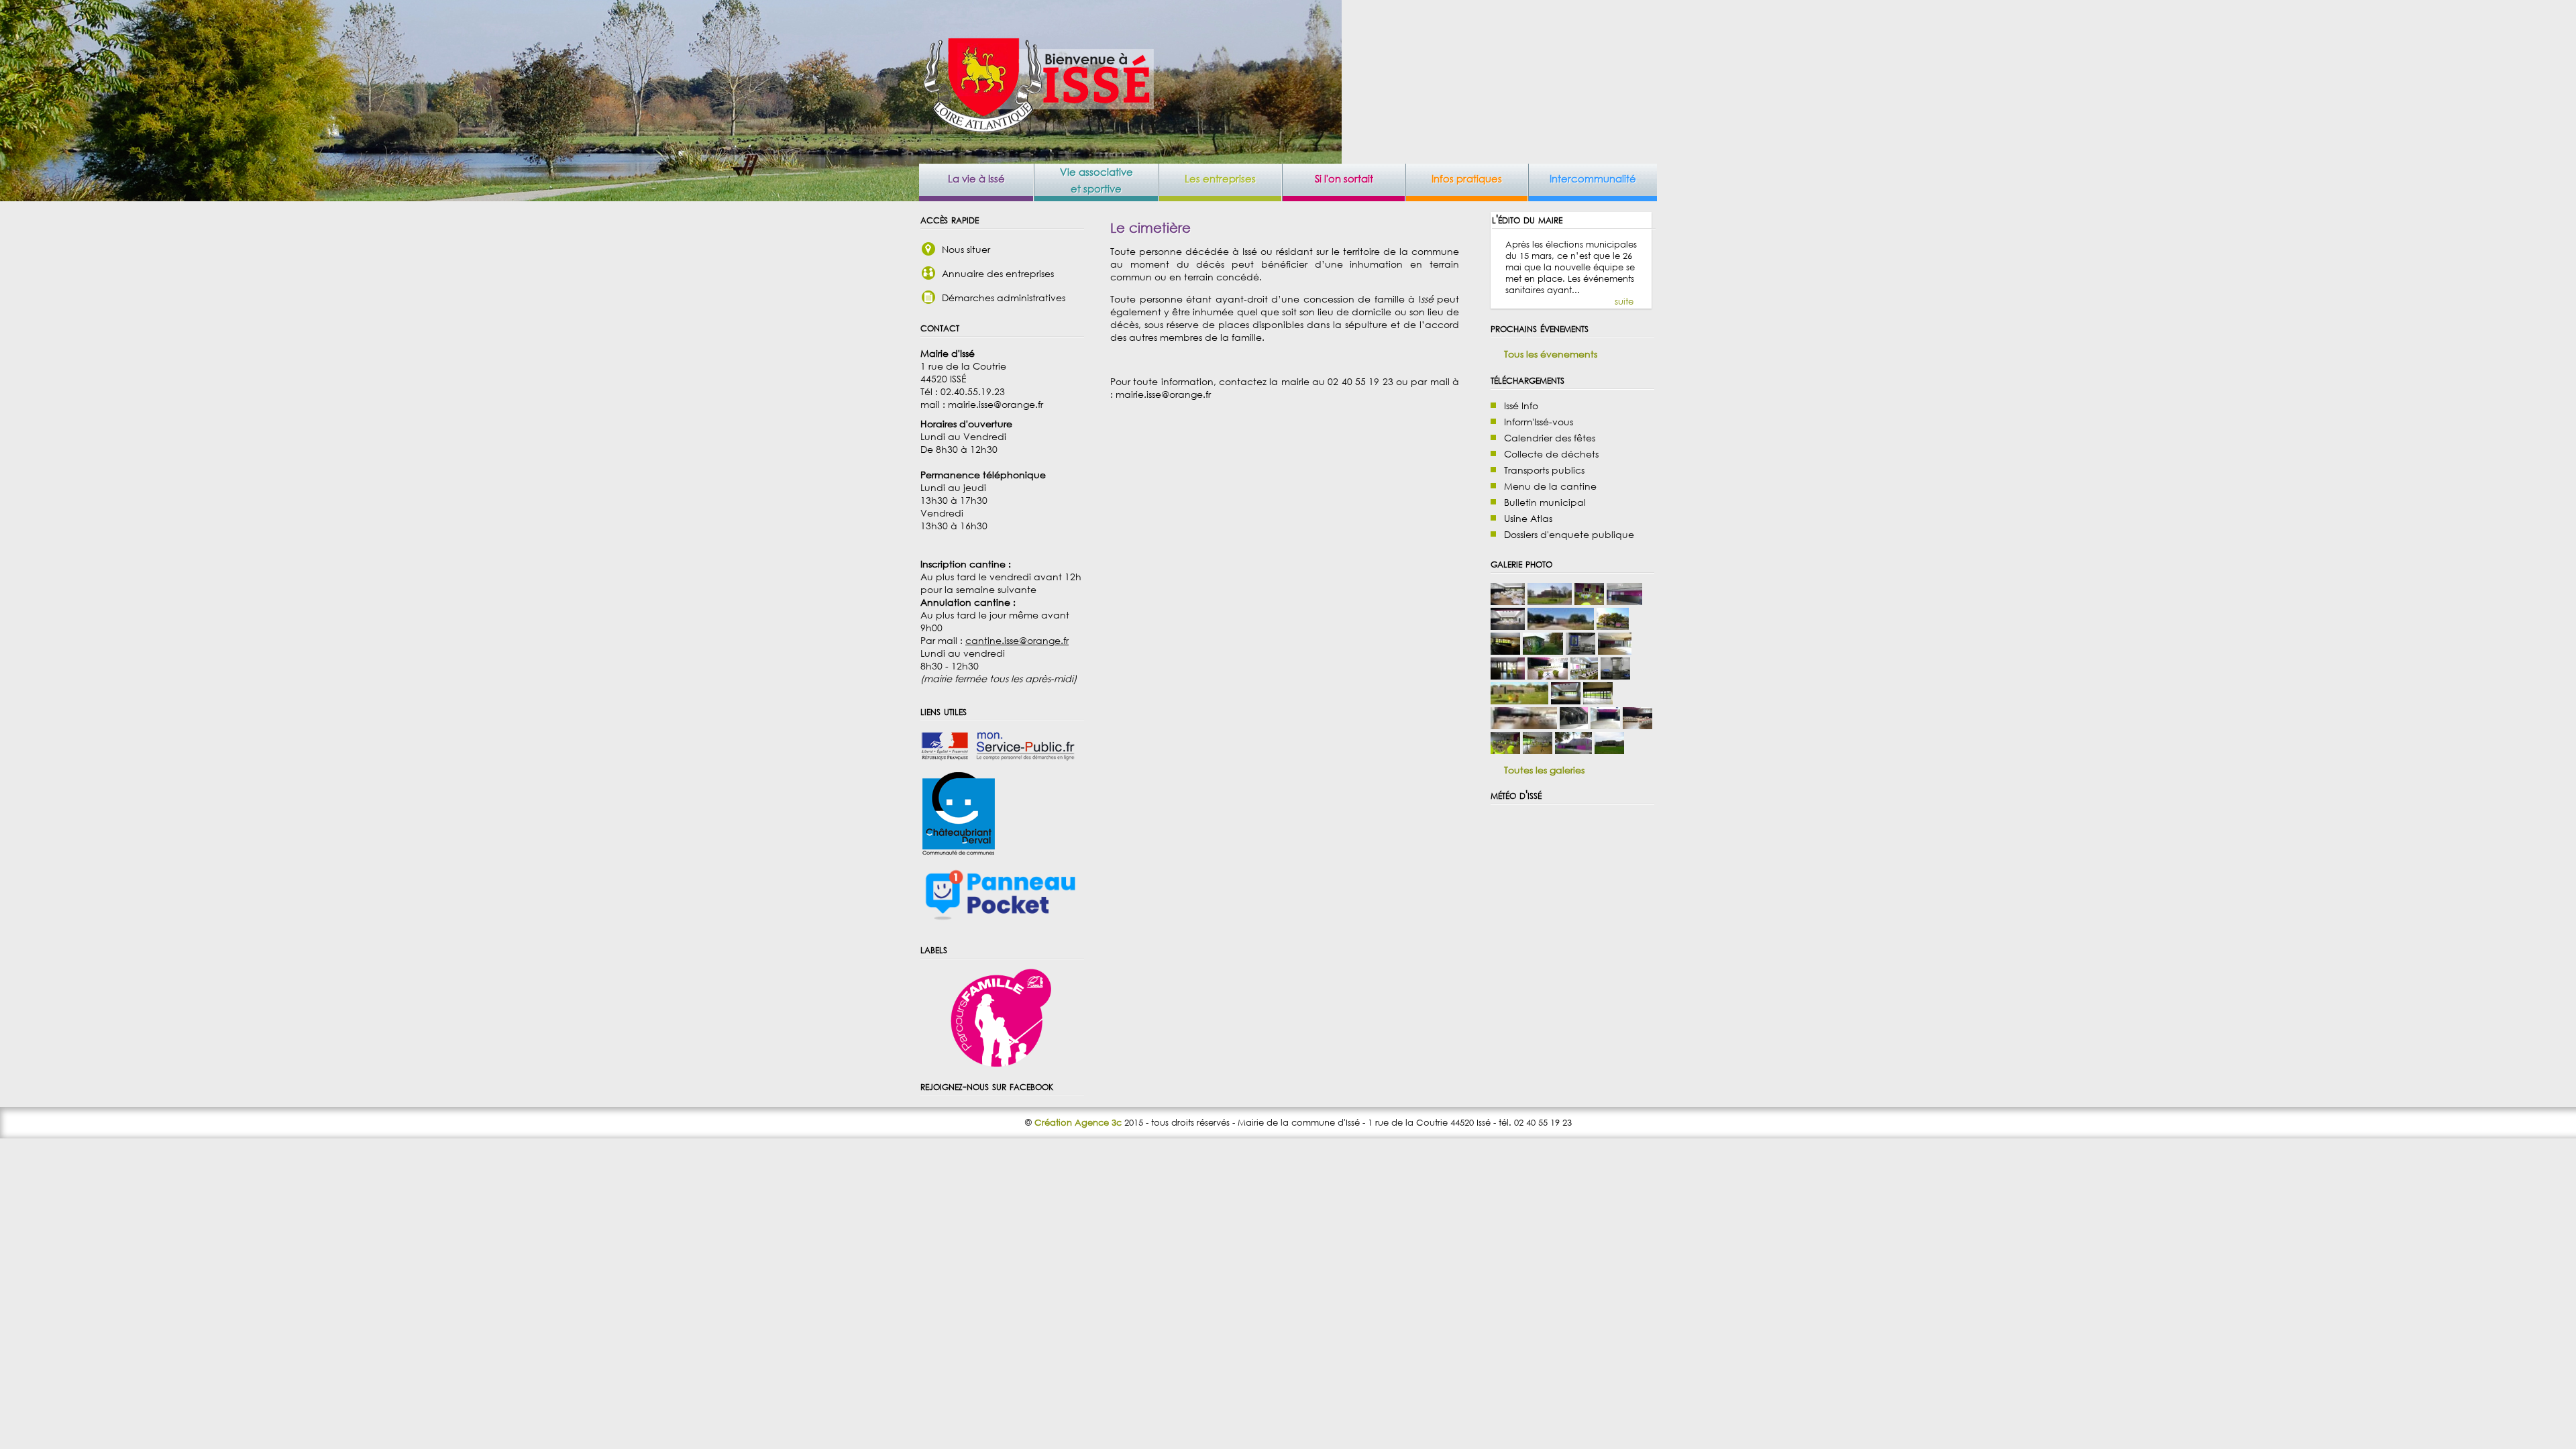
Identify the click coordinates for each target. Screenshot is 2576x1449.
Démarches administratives (1004, 298)
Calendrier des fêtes (1550, 438)
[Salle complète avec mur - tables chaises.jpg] (1584, 676)
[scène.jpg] (1574, 726)
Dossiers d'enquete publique (1569, 534)
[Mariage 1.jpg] (1638, 726)
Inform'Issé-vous (1539, 422)
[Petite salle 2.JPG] (1589, 601)
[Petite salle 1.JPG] (1505, 750)
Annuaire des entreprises (998, 273)
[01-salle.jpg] (1613, 626)
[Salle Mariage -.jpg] (1508, 626)
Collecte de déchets (1551, 454)
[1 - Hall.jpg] (1508, 676)
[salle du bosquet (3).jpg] (1561, 626)
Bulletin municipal (1545, 502)
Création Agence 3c (1078, 1123)
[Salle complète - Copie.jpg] (1566, 701)
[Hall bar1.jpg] (1625, 601)
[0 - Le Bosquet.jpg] (1573, 750)
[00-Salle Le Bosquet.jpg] (1550, 601)
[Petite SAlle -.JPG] (1538, 750)
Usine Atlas (1528, 518)
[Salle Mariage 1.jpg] (1508, 601)
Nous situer (966, 249)
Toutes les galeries (1544, 770)
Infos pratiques (1467, 178)
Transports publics (1544, 470)
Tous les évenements (1551, 354)
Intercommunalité (1593, 178)
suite (1624, 302)
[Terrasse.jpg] (1609, 750)
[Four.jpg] (1580, 651)
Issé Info (1521, 406)
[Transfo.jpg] (1543, 651)
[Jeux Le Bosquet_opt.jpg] (1519, 701)
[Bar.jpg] (1505, 651)
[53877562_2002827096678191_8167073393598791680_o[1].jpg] (1548, 676)
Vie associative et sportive (1096, 180)
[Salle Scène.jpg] (1605, 726)
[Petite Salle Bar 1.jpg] (1615, 651)
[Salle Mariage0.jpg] (1524, 726)
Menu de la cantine (1550, 486)
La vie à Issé (976, 178)
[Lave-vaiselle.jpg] (1615, 676)
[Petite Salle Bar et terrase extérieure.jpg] (1598, 701)
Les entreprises (1220, 178)
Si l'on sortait (1344, 178)
